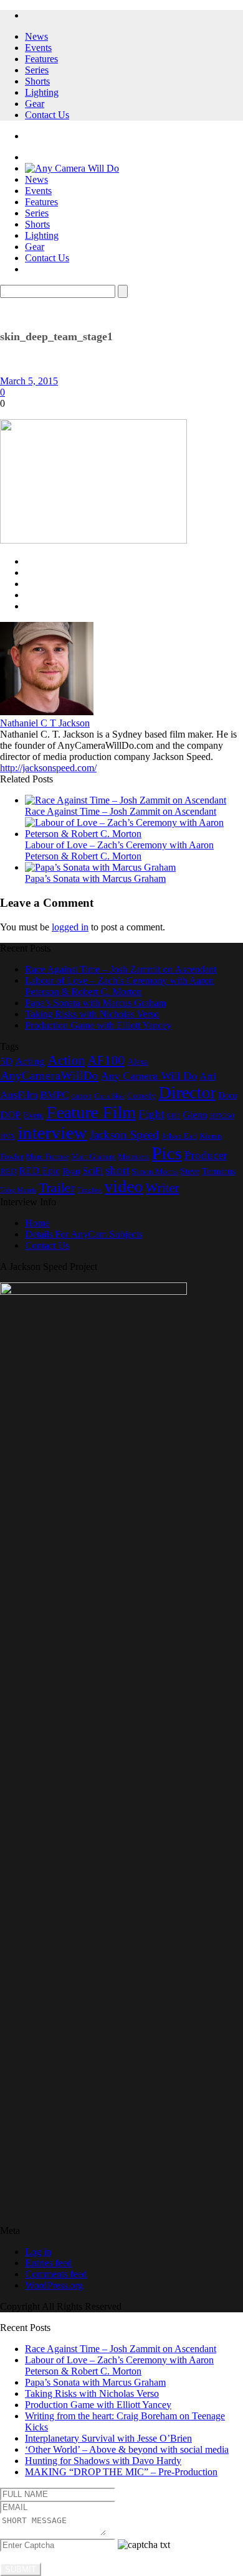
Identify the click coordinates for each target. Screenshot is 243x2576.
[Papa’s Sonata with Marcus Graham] (100, 867)
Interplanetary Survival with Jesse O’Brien (108, 2438)
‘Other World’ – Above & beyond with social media (127, 2449)
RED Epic (39, 1171)
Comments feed (56, 2274)
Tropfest (89, 1190)
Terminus (218, 1171)
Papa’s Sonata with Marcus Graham (95, 878)
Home (37, 1223)
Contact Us (47, 115)
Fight (151, 1114)
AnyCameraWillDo (49, 1075)
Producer (205, 1155)
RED (8, 1172)
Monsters (133, 1157)
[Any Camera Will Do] (72, 168)
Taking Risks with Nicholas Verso (92, 1014)
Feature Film (91, 1112)
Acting (30, 1061)
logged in (70, 927)
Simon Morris (155, 1172)
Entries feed (48, 2263)
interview (52, 1133)
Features (41, 59)
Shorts (37, 81)
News (36, 36)
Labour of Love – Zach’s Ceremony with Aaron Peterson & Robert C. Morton (119, 850)
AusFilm (19, 1095)
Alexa (137, 1062)
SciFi (93, 1171)
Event (33, 1115)
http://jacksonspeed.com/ (48, 768)
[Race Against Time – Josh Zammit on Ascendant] (126, 800)
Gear (35, 104)
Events (38, 48)
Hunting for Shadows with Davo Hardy (103, 2461)
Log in (38, 2252)
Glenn (195, 1115)
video (123, 1187)
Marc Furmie (47, 1157)
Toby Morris (18, 1190)
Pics (166, 1153)
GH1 (173, 1116)
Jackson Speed (124, 1135)
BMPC (54, 1095)
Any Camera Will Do (149, 1076)
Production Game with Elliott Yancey (98, 1025)
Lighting (42, 92)
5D (6, 1061)
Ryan (71, 1171)
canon (81, 1096)
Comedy (141, 1096)
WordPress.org (54, 2285)
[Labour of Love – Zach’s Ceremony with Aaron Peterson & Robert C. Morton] (134, 834)
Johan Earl (179, 1136)
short (117, 1170)
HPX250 (222, 1116)
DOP (10, 1115)
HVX (7, 1137)
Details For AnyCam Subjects (83, 1234)
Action (66, 1060)
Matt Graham (93, 1157)
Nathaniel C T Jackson (45, 723)
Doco (227, 1095)
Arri (207, 1076)
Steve (190, 1171)
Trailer (57, 1188)
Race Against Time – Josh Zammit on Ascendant (121, 811)
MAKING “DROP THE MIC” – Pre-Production (121, 2472)
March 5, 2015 (29, 381)
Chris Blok (109, 1096)
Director (187, 1092)
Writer (162, 1188)
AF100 (106, 1060)
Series (37, 70)
